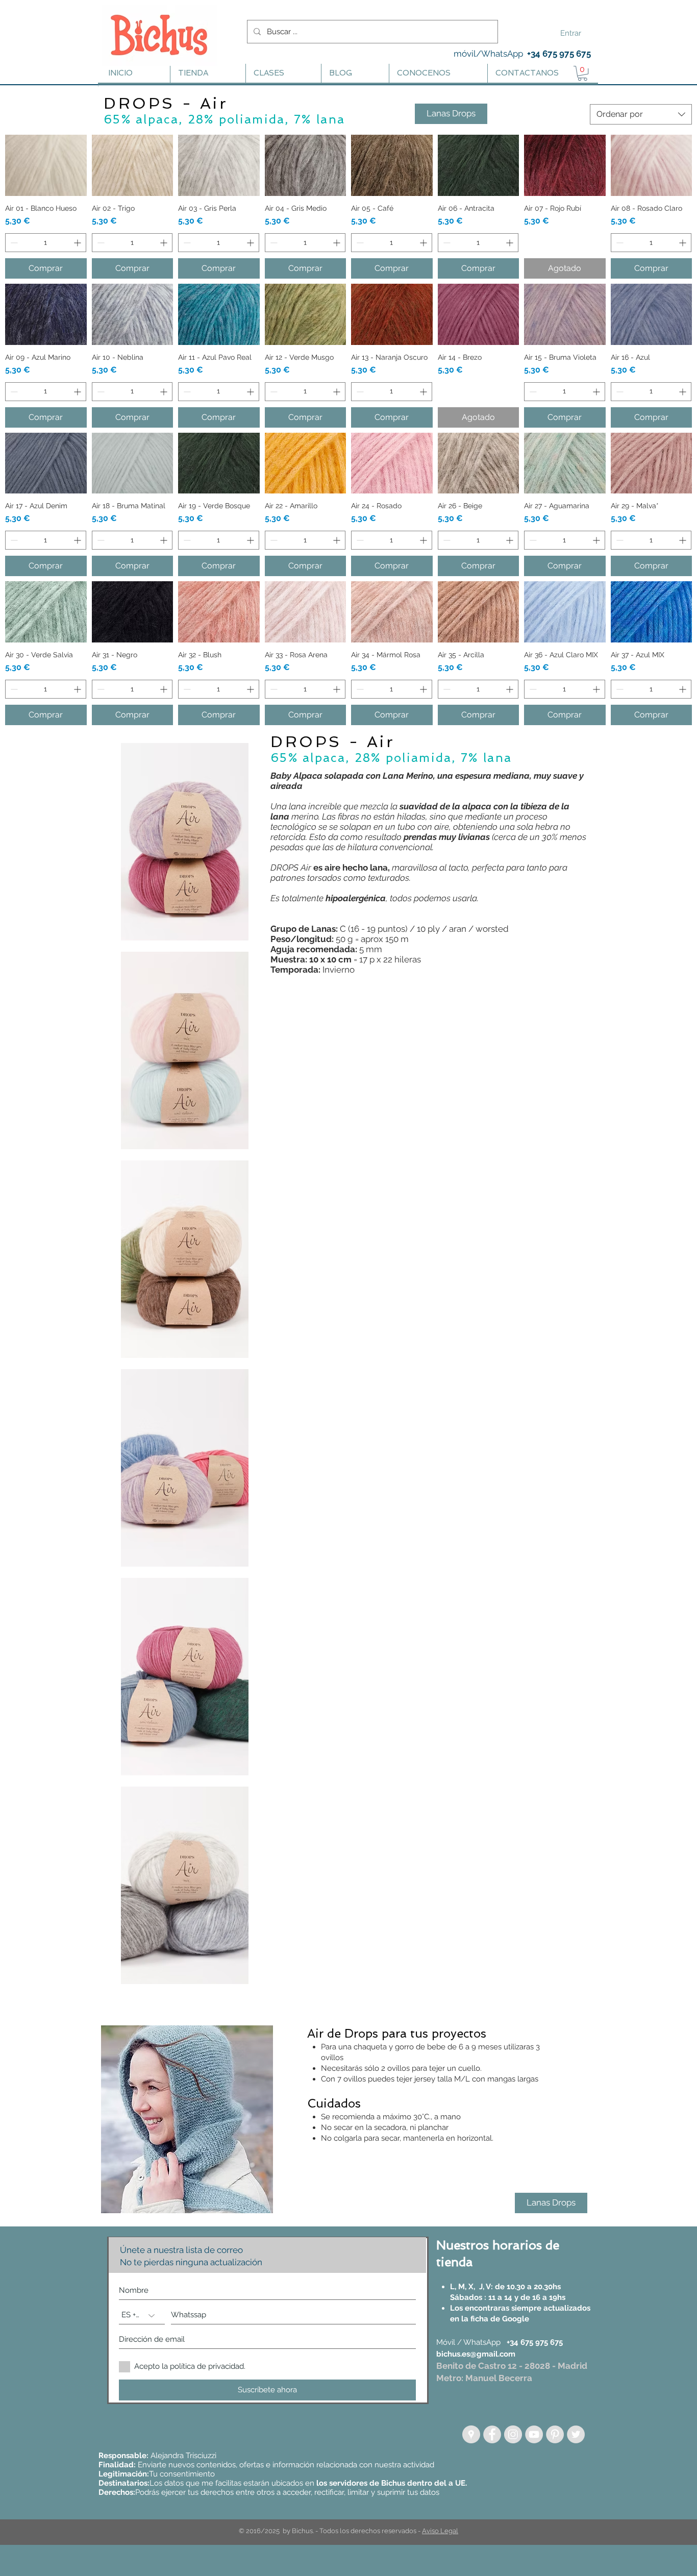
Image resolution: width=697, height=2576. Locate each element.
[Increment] (78, 243)
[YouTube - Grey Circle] (534, 2434)
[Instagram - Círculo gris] (513, 2434)
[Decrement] (13, 243)
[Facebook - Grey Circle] (492, 2434)
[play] (248, 2204)
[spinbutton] (46, 243)
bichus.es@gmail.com (476, 2354)
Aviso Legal (440, 2531)
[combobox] (641, 114)
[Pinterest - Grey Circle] (555, 2434)
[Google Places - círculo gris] (471, 2434)
